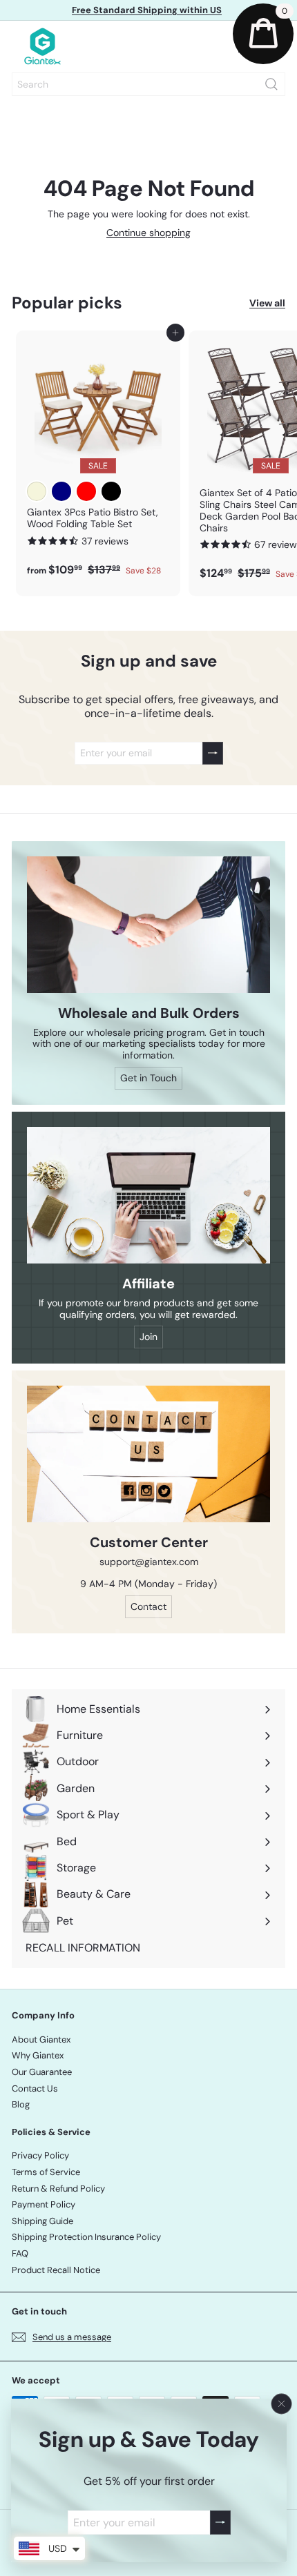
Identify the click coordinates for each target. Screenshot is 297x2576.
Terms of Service (46, 2172)
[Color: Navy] (61, 491)
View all (267, 303)
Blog (21, 2104)
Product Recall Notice (56, 2270)
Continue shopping (148, 233)
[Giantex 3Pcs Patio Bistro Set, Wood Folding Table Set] (98, 458)
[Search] (271, 84)
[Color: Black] (111, 491)
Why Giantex (38, 2055)
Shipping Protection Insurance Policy (86, 2237)
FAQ (20, 2253)
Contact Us (35, 2088)
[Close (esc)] (281, 2404)
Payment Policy (44, 2204)
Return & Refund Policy (58, 2189)
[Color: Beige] (37, 491)
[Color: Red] (86, 491)
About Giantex (41, 2039)
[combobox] (148, 84)
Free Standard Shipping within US (147, 10)
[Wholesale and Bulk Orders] (148, 925)
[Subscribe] (220, 2523)
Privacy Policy (40, 2155)
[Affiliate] (148, 1195)
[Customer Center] (148, 1454)
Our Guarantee (42, 2072)
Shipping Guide (42, 2221)
